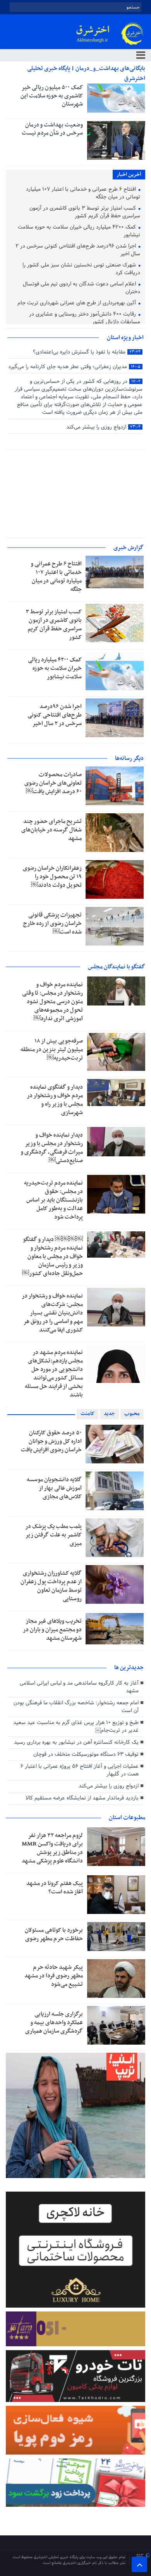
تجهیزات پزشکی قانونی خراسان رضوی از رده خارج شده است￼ (52, 924)
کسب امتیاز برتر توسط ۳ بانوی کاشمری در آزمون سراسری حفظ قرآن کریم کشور (85, 213)
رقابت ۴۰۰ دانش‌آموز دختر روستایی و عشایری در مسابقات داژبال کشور (85, 318)
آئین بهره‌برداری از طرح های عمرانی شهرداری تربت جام (77, 303)
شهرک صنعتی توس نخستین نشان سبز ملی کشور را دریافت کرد (81, 269)
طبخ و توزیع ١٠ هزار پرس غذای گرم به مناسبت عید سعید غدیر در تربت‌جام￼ (76, 1727)
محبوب (132, 1414)
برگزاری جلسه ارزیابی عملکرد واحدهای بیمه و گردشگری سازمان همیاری (54, 2023)
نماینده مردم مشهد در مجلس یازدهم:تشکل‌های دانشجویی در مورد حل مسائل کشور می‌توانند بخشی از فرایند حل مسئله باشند (54, 1374)
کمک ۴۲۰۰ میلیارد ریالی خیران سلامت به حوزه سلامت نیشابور (79, 231)
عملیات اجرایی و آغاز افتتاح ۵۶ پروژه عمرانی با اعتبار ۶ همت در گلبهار (80, 1770)
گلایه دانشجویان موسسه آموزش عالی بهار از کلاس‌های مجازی (54, 1488)
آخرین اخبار (129, 175)
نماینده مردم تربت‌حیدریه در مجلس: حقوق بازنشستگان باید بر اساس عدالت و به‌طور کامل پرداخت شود (53, 1200)
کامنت (88, 1414)
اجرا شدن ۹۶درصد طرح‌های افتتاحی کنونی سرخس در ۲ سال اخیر (78, 250)
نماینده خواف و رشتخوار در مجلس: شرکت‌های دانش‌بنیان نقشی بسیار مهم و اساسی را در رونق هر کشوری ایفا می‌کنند (52, 1313)
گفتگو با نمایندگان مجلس (117, 967)
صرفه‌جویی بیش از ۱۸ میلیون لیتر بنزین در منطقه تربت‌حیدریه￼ (52, 1050)
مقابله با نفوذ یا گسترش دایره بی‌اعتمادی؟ (87, 352)
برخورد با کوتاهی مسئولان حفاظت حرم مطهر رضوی (54, 1934)
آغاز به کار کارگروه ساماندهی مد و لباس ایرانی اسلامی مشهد (79, 1687)
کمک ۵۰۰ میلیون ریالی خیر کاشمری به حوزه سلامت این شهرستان (52, 96)
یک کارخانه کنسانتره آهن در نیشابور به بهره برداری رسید (76, 1742)
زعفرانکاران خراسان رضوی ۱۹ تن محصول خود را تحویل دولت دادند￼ (52, 877)
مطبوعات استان (127, 1818)
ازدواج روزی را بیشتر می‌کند (103, 427)
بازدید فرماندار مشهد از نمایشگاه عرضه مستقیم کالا (82, 1798)
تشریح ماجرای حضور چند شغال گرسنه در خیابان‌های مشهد (51, 830)
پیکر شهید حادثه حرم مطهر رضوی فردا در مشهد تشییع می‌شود (54, 1976)
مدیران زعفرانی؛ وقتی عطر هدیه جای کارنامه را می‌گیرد (74, 367)
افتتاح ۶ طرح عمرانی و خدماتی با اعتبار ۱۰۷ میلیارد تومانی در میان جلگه (83, 194)
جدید (109, 1414)
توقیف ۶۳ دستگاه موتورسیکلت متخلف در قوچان (86, 1754)
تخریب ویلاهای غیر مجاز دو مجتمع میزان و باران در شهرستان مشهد (52, 1630)
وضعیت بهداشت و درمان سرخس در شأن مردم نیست (52, 129)
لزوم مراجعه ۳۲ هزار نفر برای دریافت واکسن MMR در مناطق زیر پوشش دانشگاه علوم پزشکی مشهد (52, 1848)
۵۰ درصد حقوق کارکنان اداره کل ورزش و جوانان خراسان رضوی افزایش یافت (51, 1441)
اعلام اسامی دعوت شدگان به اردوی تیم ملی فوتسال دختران (82, 288)
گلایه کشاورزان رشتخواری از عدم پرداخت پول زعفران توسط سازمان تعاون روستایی (51, 1586)
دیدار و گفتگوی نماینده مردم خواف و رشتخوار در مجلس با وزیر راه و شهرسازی (55, 1100)
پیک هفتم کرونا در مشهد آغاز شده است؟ (55, 1888)
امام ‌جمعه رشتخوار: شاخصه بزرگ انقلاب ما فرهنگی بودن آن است (76, 1707)
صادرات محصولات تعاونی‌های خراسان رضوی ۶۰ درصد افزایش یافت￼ (53, 783)
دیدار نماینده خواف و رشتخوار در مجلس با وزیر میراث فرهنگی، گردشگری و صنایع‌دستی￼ (52, 1148)
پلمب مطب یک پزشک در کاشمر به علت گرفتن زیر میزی (53, 1535)
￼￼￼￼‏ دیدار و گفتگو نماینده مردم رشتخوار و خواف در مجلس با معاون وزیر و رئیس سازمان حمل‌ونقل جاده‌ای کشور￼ (52, 1256)
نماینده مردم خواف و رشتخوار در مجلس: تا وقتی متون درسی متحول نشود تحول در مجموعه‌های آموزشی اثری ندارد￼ (52, 1002)
